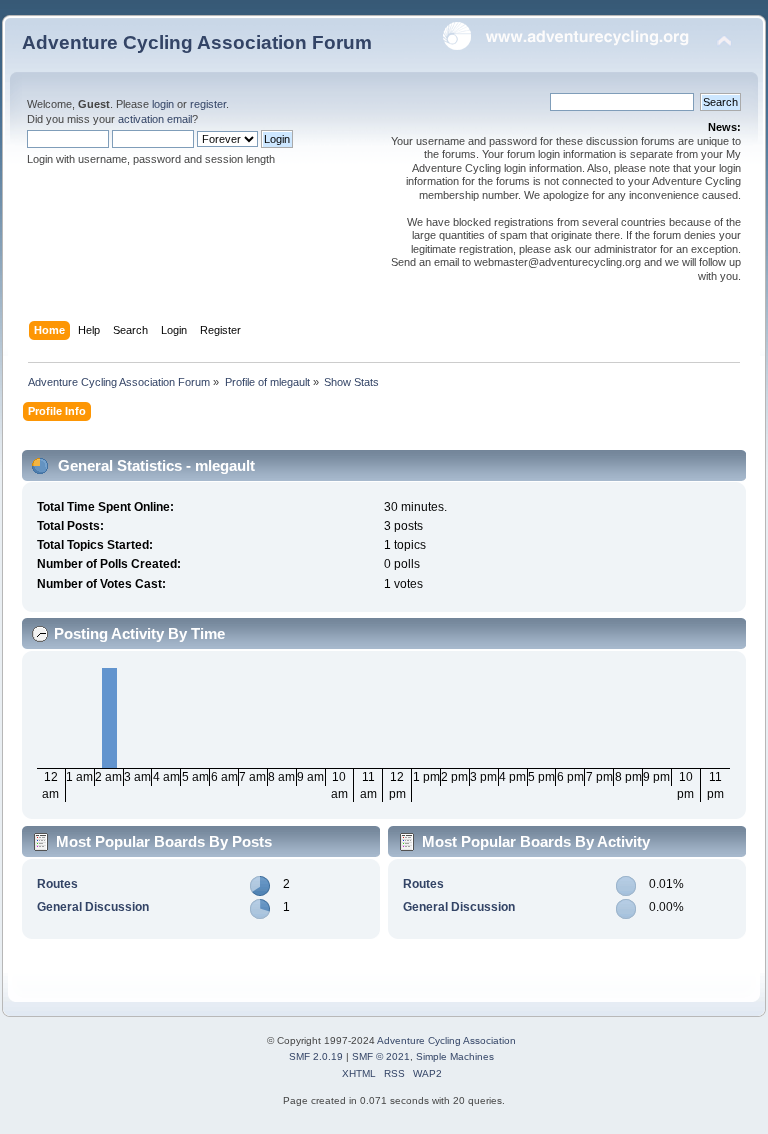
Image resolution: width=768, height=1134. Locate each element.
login (163, 104)
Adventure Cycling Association (446, 1040)
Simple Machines (455, 1056)
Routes (57, 884)
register (208, 104)
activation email (155, 119)
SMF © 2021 (381, 1056)
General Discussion (93, 907)
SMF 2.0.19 (316, 1056)
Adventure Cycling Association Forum (197, 42)
